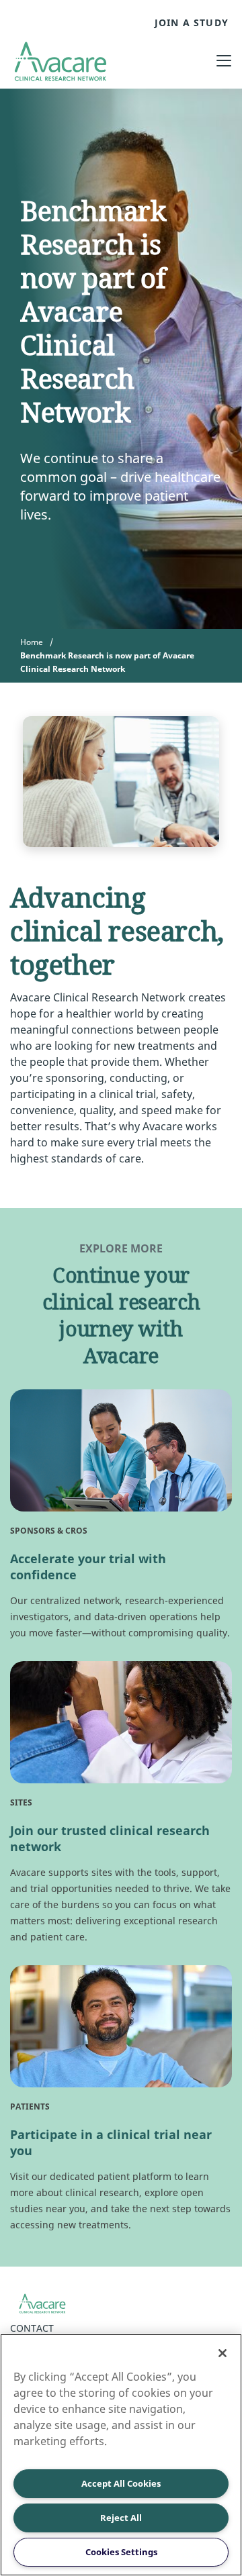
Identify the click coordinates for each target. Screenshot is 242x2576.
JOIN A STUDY (192, 23)
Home (32, 642)
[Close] (223, 2353)
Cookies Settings (121, 2552)
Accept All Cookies (121, 2483)
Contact (32, 2328)
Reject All (121, 2518)
